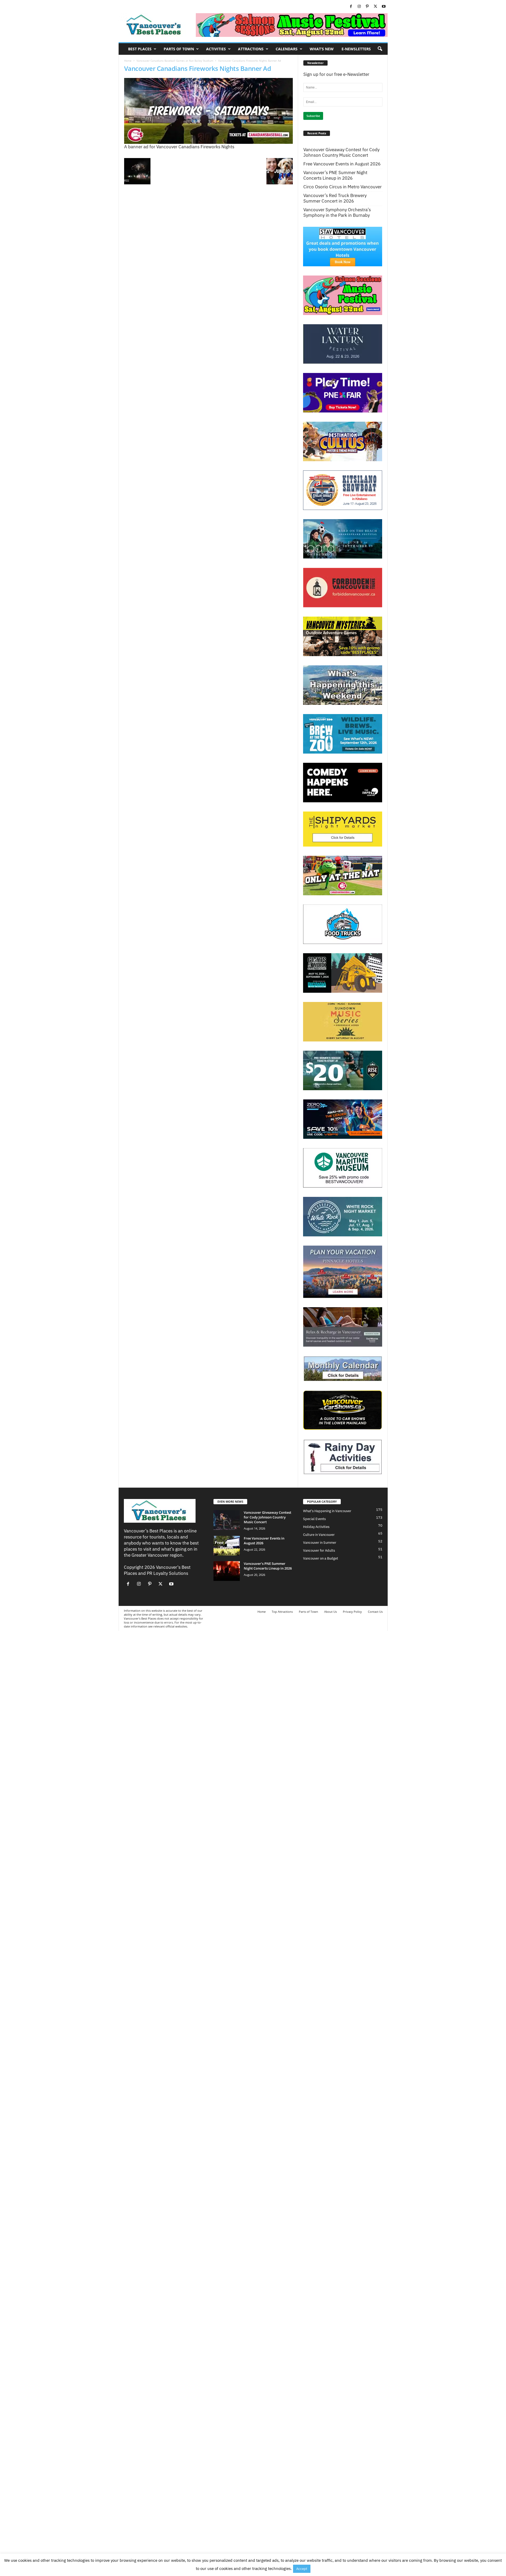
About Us (330, 1612)
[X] (376, 7)
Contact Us (375, 1612)
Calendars (287, 49)
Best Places (140, 49)
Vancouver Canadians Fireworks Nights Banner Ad (198, 68)
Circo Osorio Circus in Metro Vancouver (342, 187)
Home (128, 61)
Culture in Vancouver (319, 1535)
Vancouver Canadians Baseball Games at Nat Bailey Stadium (175, 61)
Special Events (314, 1519)
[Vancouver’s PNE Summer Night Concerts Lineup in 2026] (227, 1571)
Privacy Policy (352, 1612)
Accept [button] (302, 2569)
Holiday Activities (316, 1527)
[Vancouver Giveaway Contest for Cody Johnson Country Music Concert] (227, 1520)
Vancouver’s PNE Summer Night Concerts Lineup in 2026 (335, 175)
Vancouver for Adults (319, 1550)
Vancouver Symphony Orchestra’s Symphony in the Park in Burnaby (337, 213)
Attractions (251, 49)
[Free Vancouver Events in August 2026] (227, 1546)
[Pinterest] (367, 7)
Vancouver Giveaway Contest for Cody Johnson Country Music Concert (341, 153)
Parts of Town (179, 49)
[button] (380, 49)
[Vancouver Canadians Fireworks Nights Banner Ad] (208, 111)
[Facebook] (351, 7)
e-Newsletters (356, 49)
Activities (216, 49)
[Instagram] (359, 7)
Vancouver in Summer (320, 1543)
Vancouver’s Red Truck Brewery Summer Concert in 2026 (335, 198)
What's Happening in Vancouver (327, 1511)
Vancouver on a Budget (321, 1558)
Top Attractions (282, 1612)
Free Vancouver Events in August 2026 (342, 164)
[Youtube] (384, 7)
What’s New (322, 49)
